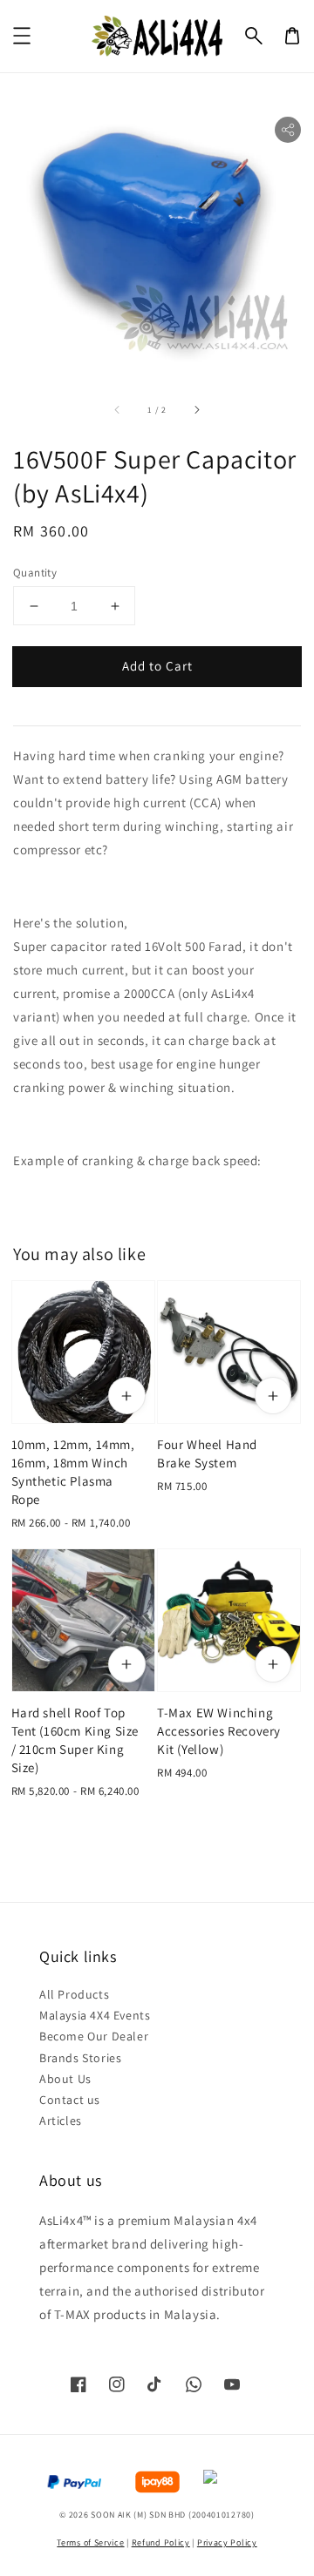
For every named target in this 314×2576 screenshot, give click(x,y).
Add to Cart (157, 666)
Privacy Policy (227, 2542)
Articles (61, 2121)
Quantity (35, 573)
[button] (254, 36)
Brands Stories (80, 2058)
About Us (65, 2079)
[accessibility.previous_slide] (118, 410)
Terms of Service (90, 2542)
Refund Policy (161, 2542)
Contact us (70, 2100)
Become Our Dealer (94, 2036)
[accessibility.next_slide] (196, 410)
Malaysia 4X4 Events (95, 2015)
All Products (74, 1994)
